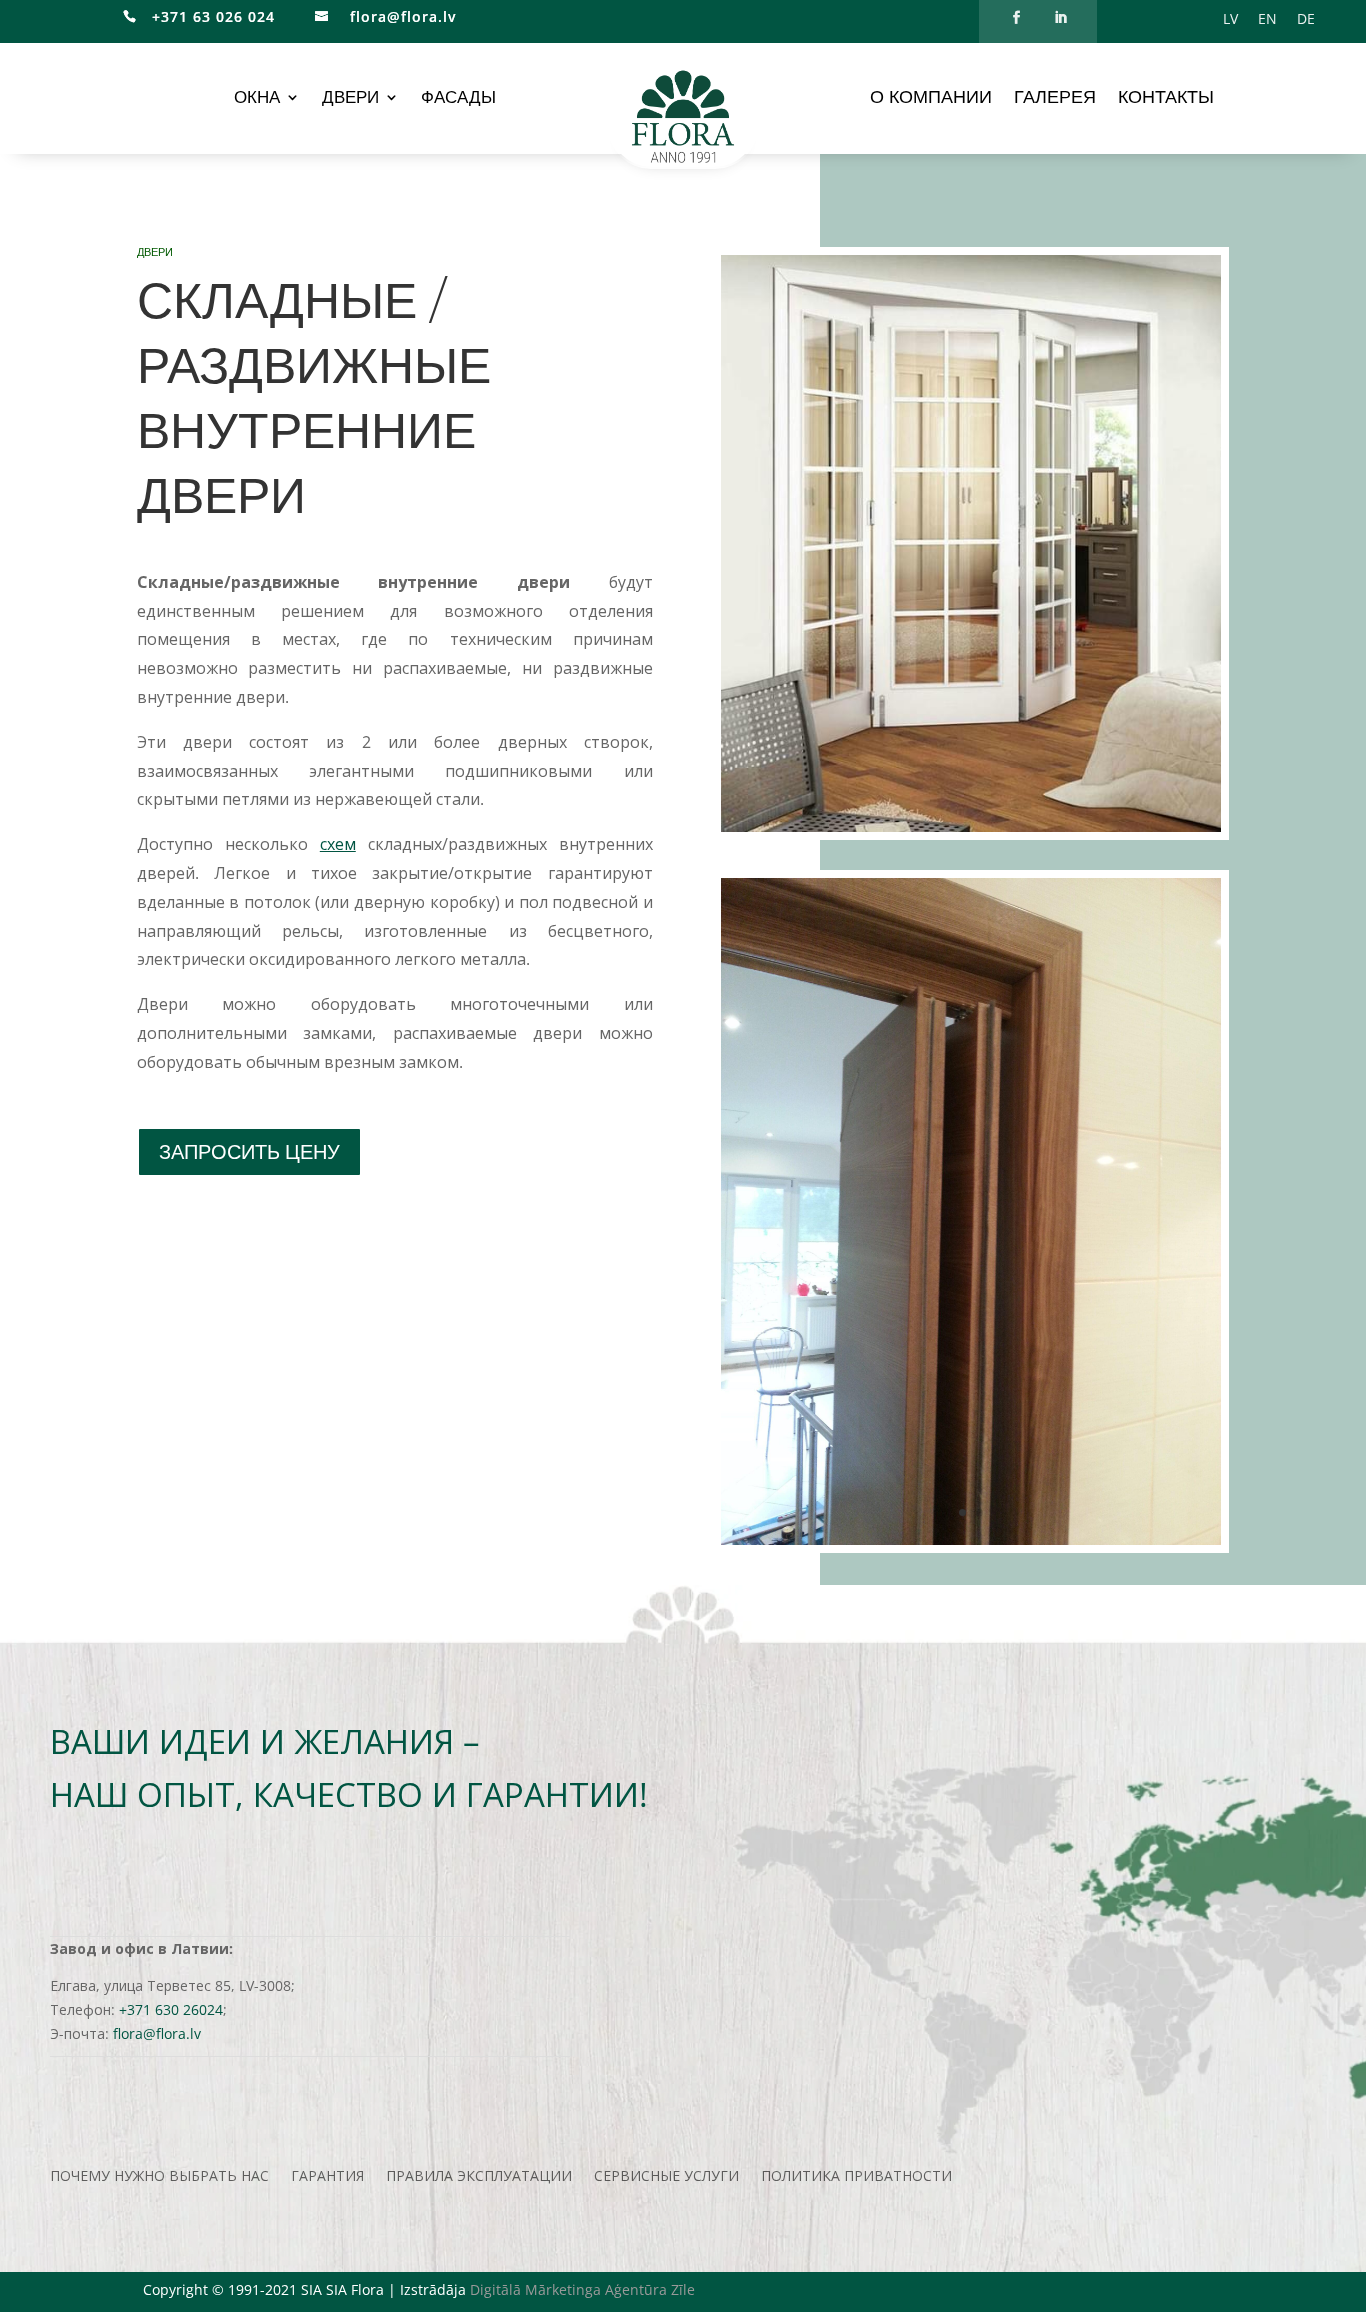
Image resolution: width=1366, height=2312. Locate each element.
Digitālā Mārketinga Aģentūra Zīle (582, 2289)
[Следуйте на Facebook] (1016, 18)
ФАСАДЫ (458, 98)
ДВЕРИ (350, 98)
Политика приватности (856, 2177)
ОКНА (257, 98)
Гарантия (327, 2177)
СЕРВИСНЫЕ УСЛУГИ (666, 2177)
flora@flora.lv (400, 16)
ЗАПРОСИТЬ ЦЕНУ (249, 1152)
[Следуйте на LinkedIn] (1060, 18)
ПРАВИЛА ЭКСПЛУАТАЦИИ (479, 2177)
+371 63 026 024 (206, 16)
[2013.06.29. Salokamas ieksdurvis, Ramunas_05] (971, 1539)
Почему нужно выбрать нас (159, 2177)
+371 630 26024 (171, 2009)
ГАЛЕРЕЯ (1055, 99)
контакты (1166, 99)
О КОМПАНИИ (931, 99)
